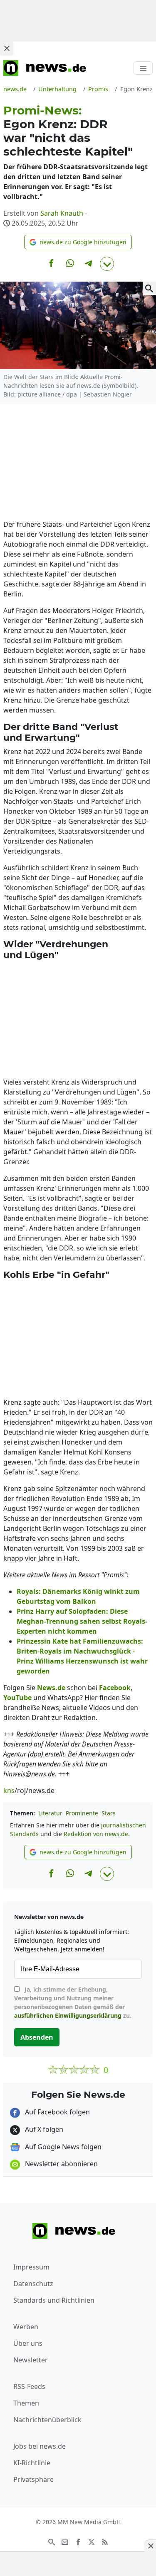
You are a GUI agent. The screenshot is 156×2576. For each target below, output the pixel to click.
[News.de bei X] (92, 2541)
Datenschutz (33, 2284)
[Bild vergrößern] (149, 288)
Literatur (50, 1813)
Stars (109, 1813)
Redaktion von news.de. (97, 1834)
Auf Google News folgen (62, 2147)
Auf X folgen (43, 2129)
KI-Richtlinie (32, 2463)
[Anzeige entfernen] (150, 2546)
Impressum (31, 2267)
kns (9, 1790)
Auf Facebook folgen (57, 2112)
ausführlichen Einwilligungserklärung (68, 2015)
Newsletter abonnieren (61, 2164)
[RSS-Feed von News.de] (105, 2541)
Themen (26, 2403)
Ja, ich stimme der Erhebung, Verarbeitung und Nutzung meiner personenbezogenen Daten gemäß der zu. (73, 2002)
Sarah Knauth (62, 213)
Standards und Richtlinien (54, 2300)
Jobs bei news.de (40, 2446)
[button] (78, 242)
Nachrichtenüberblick (47, 2420)
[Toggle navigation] (143, 68)
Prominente (82, 1813)
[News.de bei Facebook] (78, 2541)
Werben (26, 2327)
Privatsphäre (33, 2479)
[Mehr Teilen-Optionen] (107, 264)
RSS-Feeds (29, 2386)
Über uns (28, 2343)
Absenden (37, 2037)
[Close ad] (7, 48)
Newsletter (31, 2360)
